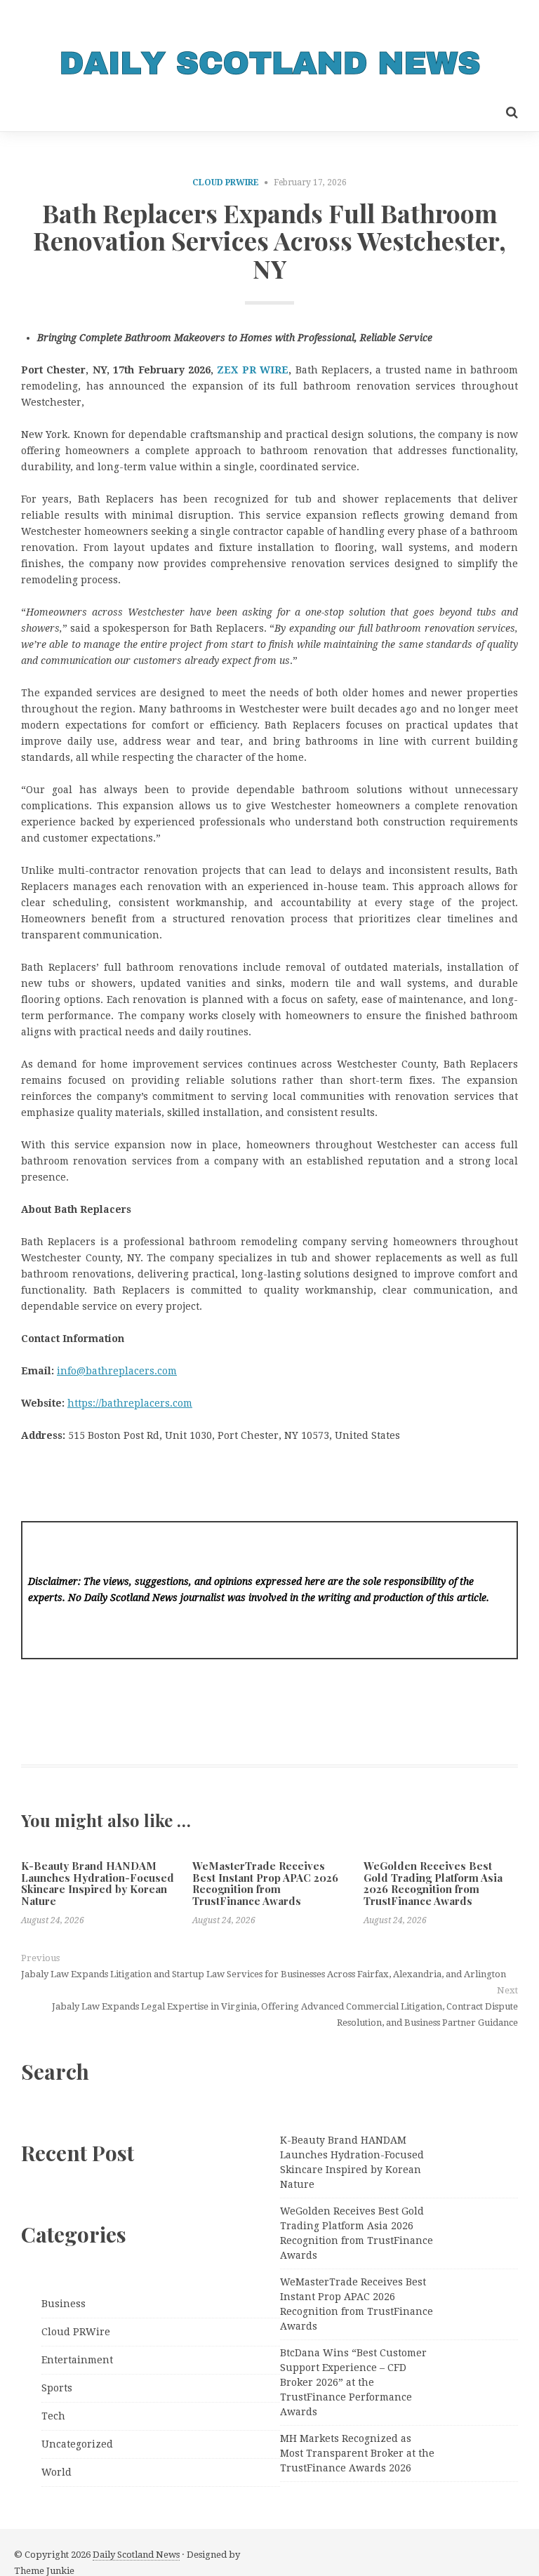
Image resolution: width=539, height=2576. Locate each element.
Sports (57, 2388)
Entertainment (77, 2360)
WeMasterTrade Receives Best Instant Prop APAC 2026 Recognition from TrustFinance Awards (265, 1883)
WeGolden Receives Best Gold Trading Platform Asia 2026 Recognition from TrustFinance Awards (433, 1883)
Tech (53, 2416)
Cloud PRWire (226, 182)
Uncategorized (77, 2444)
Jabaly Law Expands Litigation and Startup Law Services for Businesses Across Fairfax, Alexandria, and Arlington (264, 1974)
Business (64, 2304)
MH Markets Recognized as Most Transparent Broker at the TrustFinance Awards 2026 (357, 2453)
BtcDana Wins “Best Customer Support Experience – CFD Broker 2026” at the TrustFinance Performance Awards (353, 2382)
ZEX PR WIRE (253, 370)
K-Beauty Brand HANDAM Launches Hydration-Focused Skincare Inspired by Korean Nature (98, 1883)
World (56, 2472)
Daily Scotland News (136, 2555)
